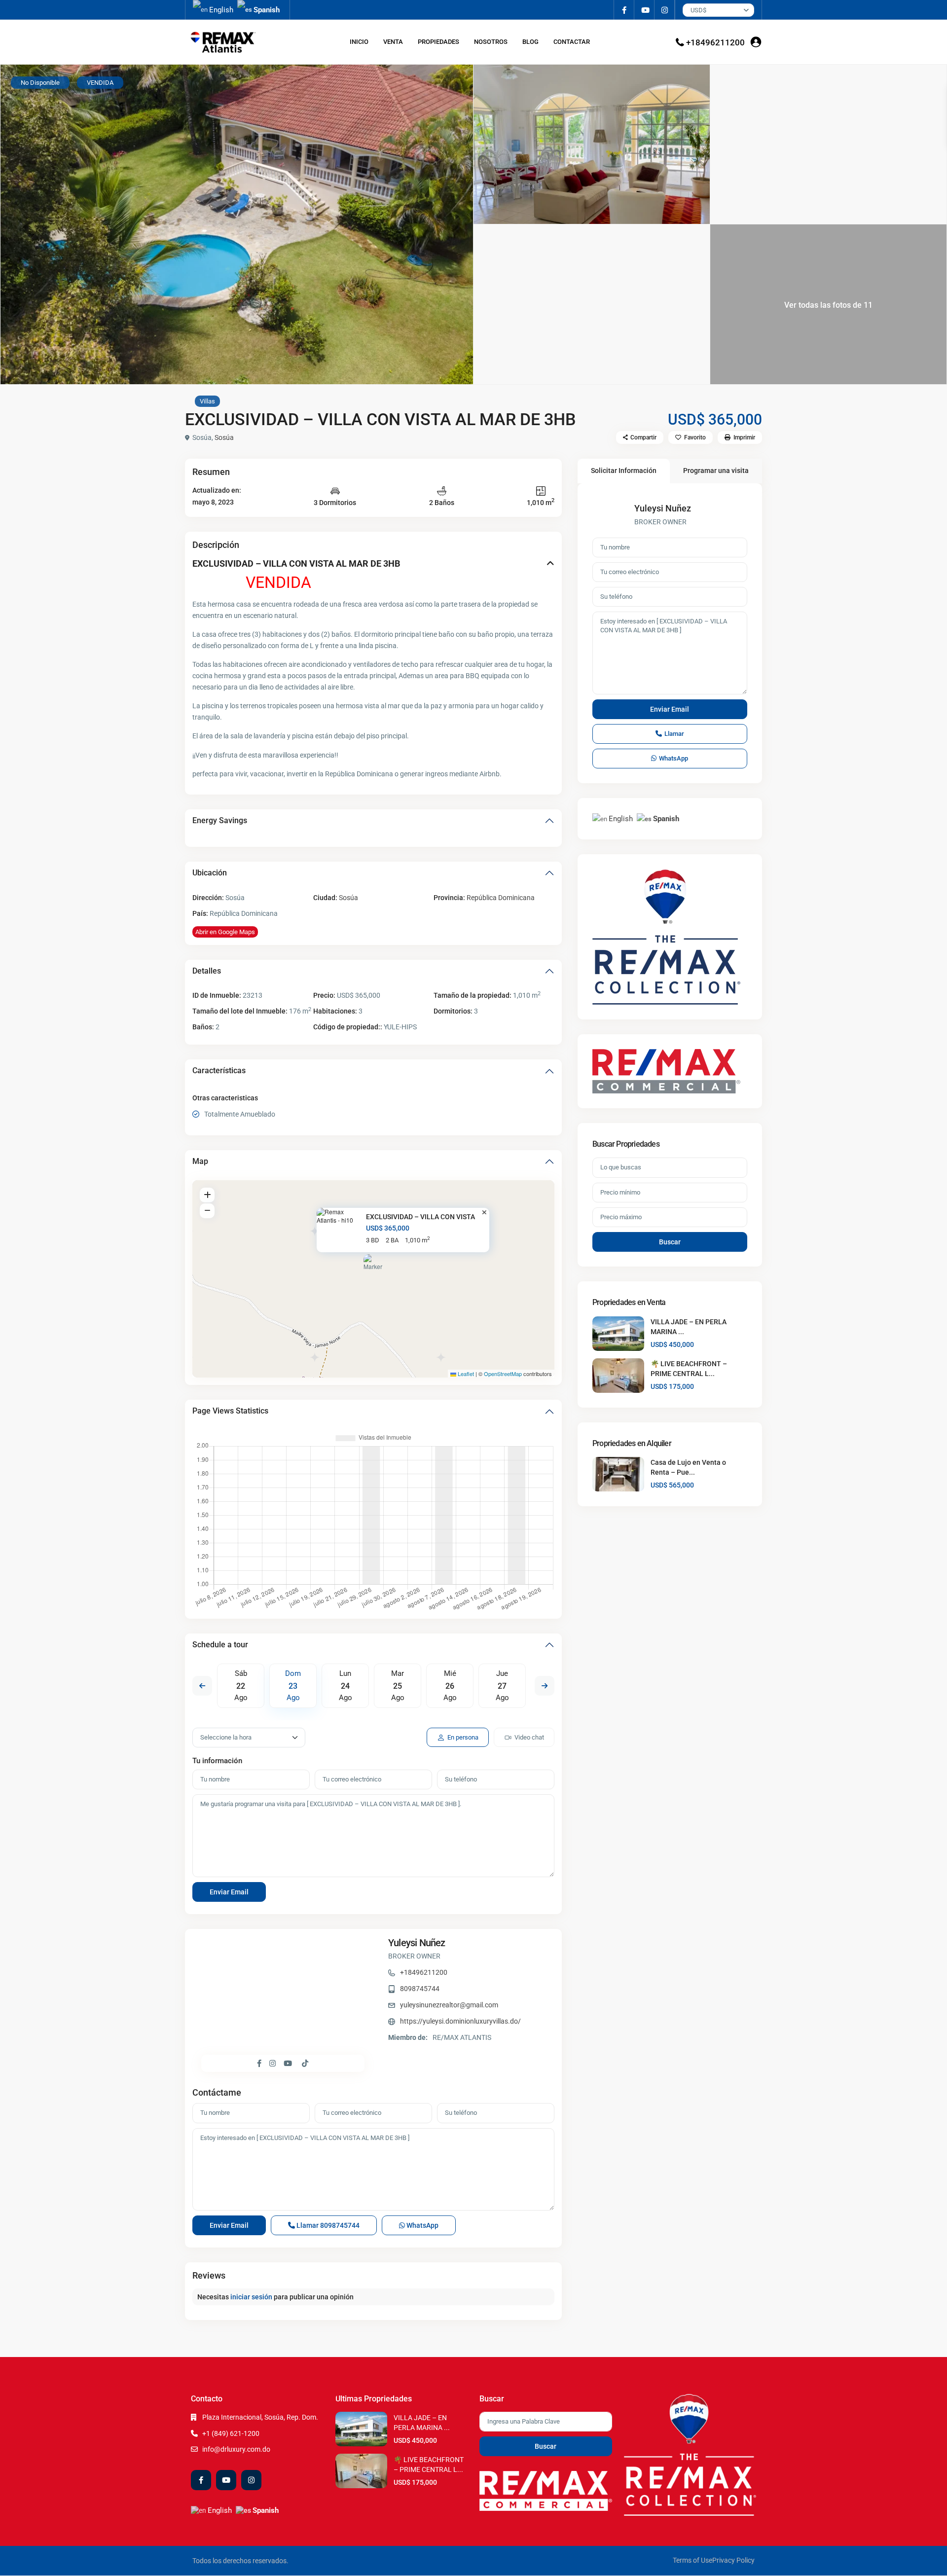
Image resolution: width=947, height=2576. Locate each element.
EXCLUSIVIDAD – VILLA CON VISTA (420, 1217)
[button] (374, 1267)
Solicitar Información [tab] (624, 471)
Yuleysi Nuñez (417, 1943)
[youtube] (644, 10)
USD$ (698, 10)
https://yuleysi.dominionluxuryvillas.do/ (460, 2021)
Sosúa (224, 437)
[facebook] (624, 10)
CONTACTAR (572, 42)
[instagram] (665, 10)
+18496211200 (715, 42)
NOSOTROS (491, 42)
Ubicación (210, 873)
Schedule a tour (220, 1645)
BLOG (530, 42)
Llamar (327, 2225)
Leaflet (465, 1374)
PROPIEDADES (438, 42)
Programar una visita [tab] (716, 471)
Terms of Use (692, 2560)
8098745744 (420, 1989)
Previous (202, 1686)
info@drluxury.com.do (236, 2449)
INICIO (359, 42)
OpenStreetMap (503, 1374)
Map (200, 1161)
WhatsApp (422, 2225)
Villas (207, 401)
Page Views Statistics (230, 1411)
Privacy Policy (733, 2560)
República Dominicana (501, 898)
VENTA (393, 42)
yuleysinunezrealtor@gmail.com (449, 2005)
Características (219, 1070)
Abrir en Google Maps (225, 932)
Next (545, 1686)
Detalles (207, 971)
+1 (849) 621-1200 (231, 2433)
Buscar (670, 1242)
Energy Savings (220, 820)
